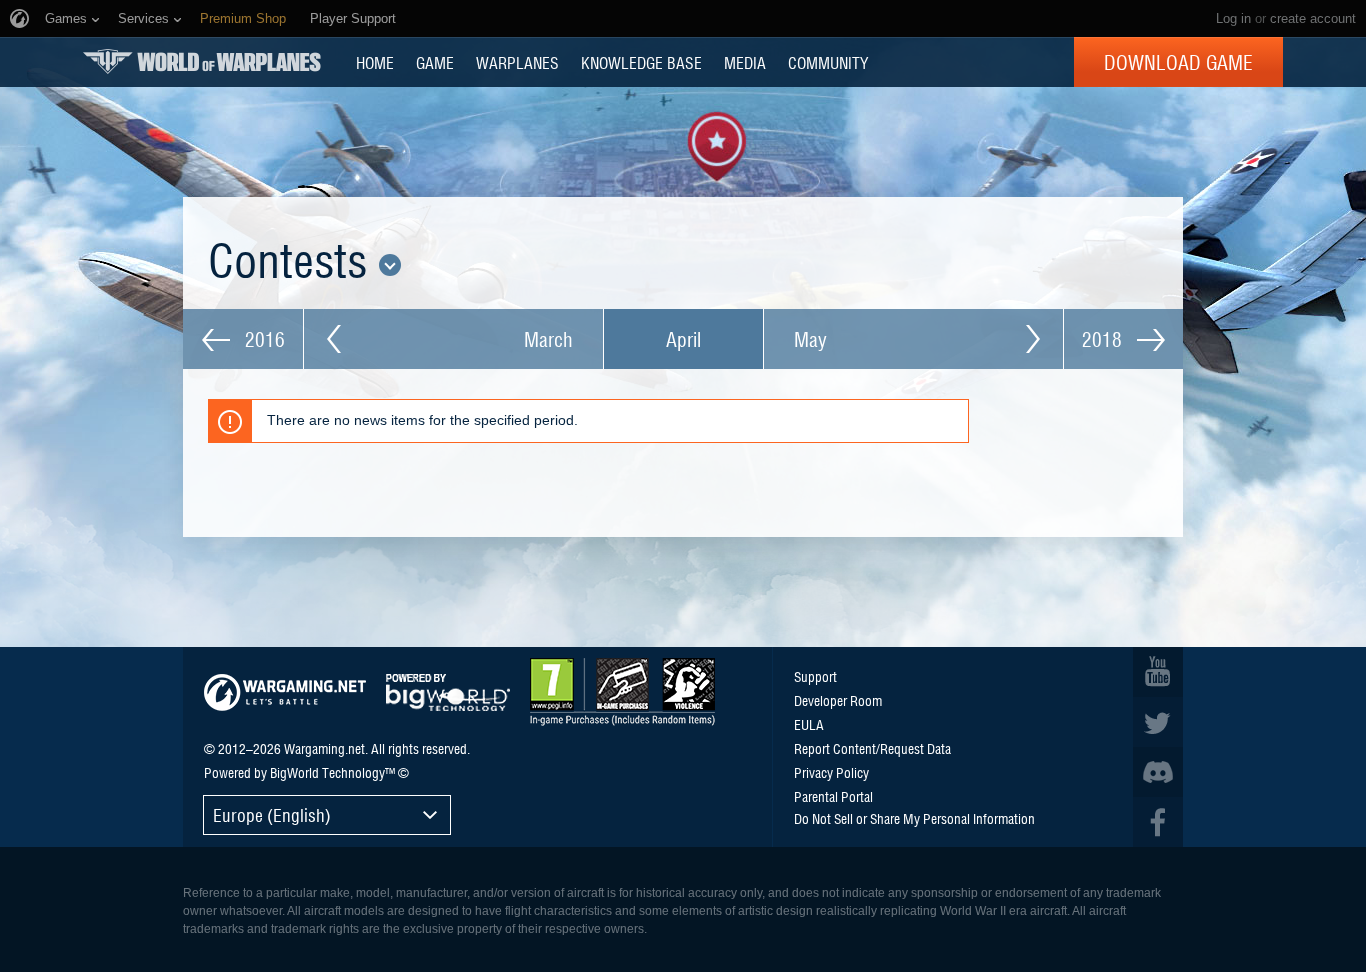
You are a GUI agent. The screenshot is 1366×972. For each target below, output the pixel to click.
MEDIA (745, 62)
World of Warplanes (202, 61)
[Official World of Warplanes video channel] (1158, 672)
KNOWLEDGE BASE (641, 62)
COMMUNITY (828, 62)
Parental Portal (833, 796)
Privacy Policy (831, 772)
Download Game (1178, 62)
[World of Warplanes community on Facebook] (1158, 822)
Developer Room (838, 700)
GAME (435, 62)
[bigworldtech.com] (448, 692)
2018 (1104, 339)
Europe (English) (272, 814)
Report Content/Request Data (872, 748)
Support (815, 676)
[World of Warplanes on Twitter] (1158, 722)
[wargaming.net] (285, 692)
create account (1313, 18)
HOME (375, 62)
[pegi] (622, 692)
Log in (1233, 18)
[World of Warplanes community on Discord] (1158, 772)
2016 (262, 339)
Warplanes (517, 62)
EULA (809, 724)
